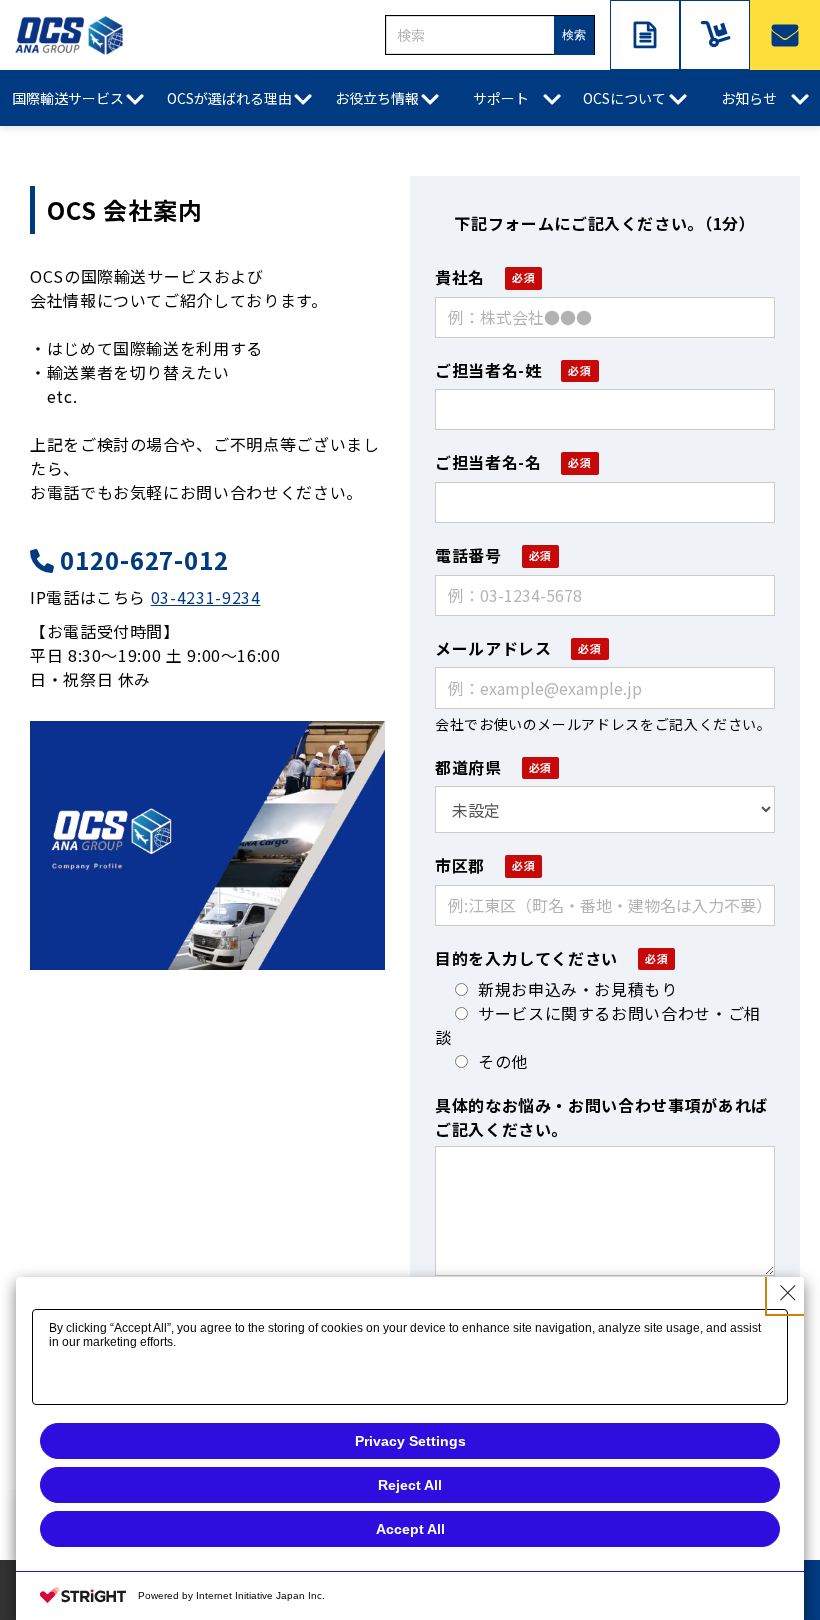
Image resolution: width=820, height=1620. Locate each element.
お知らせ (749, 98)
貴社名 (460, 277)
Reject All (410, 1485)
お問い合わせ (785, 35)
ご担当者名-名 (488, 462)
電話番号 (468, 555)
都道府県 (468, 767)
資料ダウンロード (645, 35)
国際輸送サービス (68, 98)
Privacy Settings (410, 1441)
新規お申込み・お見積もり (578, 989)
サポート (501, 98)
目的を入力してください (526, 958)
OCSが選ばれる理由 (229, 98)
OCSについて (624, 98)
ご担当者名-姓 (488, 370)
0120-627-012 (144, 560)
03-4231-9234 (206, 597)
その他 (503, 1061)
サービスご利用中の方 (715, 35)
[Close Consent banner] (788, 1293)
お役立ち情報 (377, 98)
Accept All (410, 1529)
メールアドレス (493, 648)
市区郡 (460, 865)
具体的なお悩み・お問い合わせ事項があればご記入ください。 (601, 1117)
